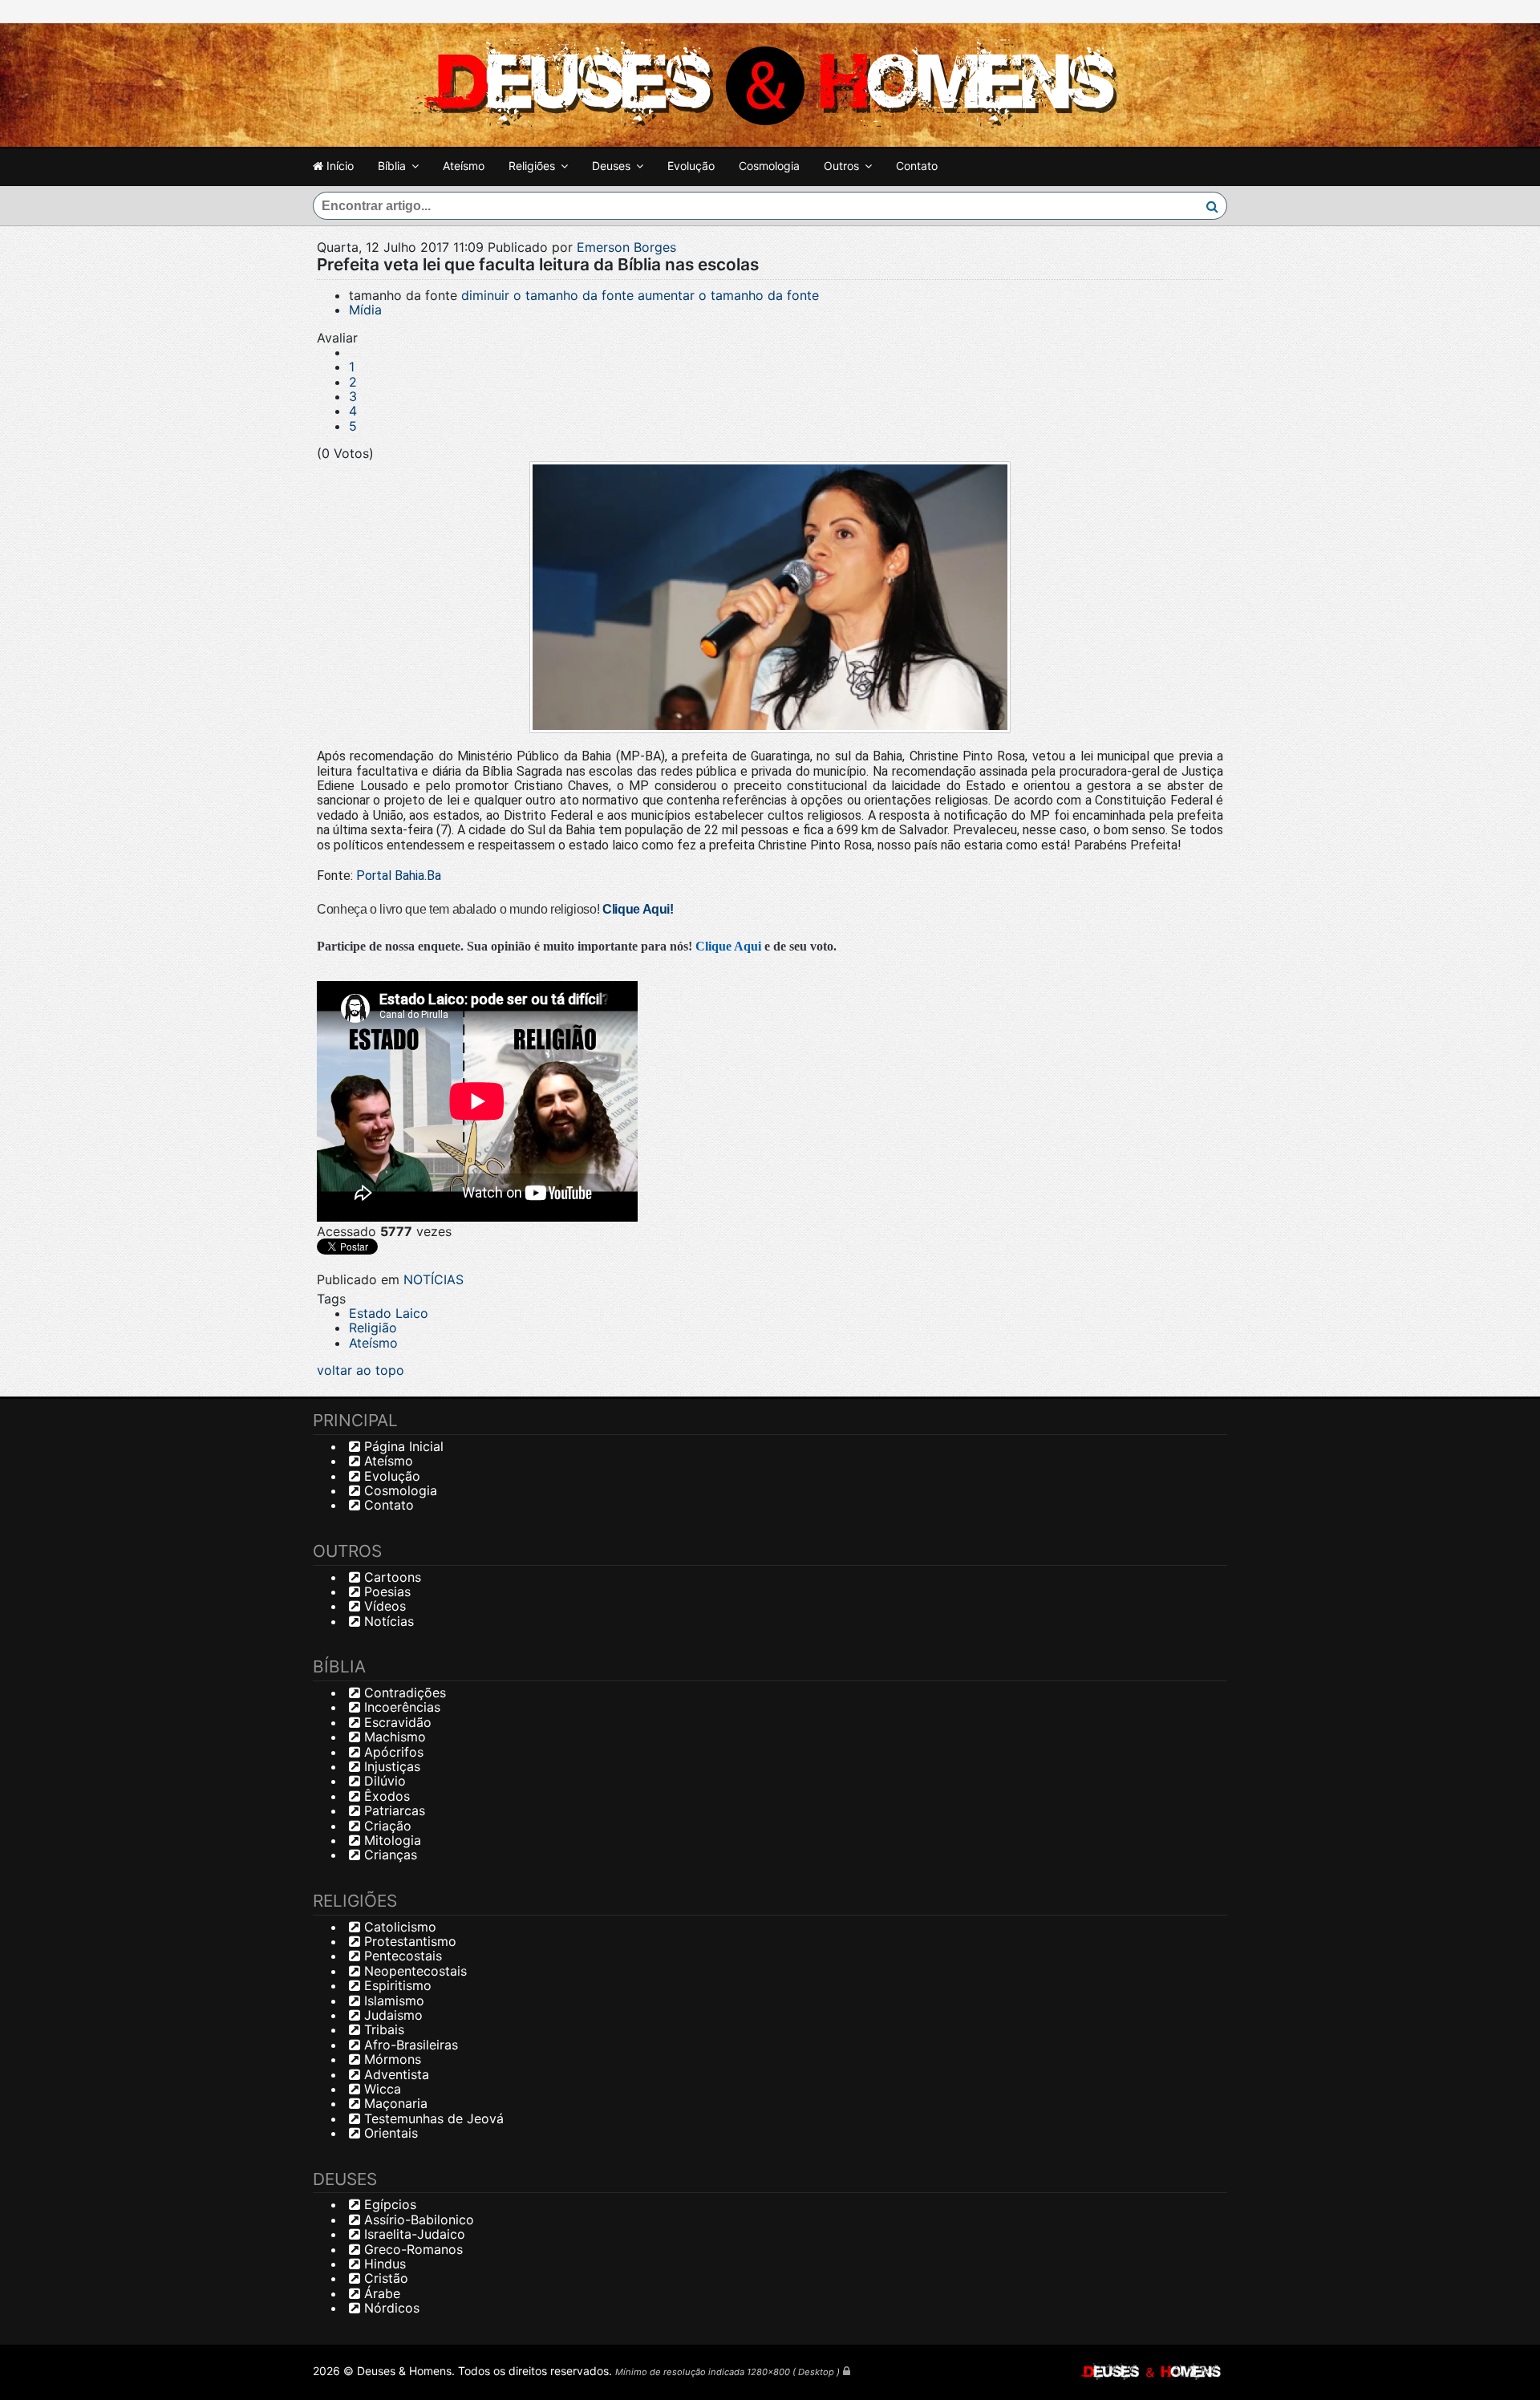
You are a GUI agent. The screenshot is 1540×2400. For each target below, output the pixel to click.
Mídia (365, 310)
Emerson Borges (626, 247)
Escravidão (396, 1722)
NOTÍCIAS (434, 1279)
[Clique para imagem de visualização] (770, 598)
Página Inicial (402, 1446)
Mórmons (391, 2059)
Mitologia (391, 1840)
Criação (386, 1826)
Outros (841, 166)
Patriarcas (393, 1810)
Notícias (387, 1621)
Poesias (385, 1591)
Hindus (383, 2264)
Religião (373, 1328)
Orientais (389, 2133)
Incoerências (400, 1707)
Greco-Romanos (411, 2249)
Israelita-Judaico (413, 2234)
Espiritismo (396, 1985)
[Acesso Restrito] (847, 2371)
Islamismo (392, 2001)
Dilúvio (383, 1781)
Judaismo (391, 2015)
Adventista (395, 2074)
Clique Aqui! (638, 909)
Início (338, 166)
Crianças (389, 1855)
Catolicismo (398, 1927)
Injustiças (390, 1766)
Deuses (611, 166)
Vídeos (383, 1606)
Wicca (381, 2089)
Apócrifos (392, 1752)
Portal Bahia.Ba (399, 876)
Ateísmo (464, 166)
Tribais (382, 2029)
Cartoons (391, 1577)
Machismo (393, 1737)
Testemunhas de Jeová (432, 2118)
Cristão (384, 2278)
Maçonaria (394, 2103)
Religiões (532, 166)
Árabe (380, 2293)
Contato (917, 166)
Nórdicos (390, 2308)
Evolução (691, 166)
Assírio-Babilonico (417, 2220)
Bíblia (392, 166)
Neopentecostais (413, 1971)
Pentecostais (401, 1956)
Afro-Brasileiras (409, 2045)
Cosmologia (769, 166)
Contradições (403, 1693)
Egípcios (388, 2204)
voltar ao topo (361, 1370)
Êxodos (385, 1796)
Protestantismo (408, 1941)
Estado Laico (389, 1313)
